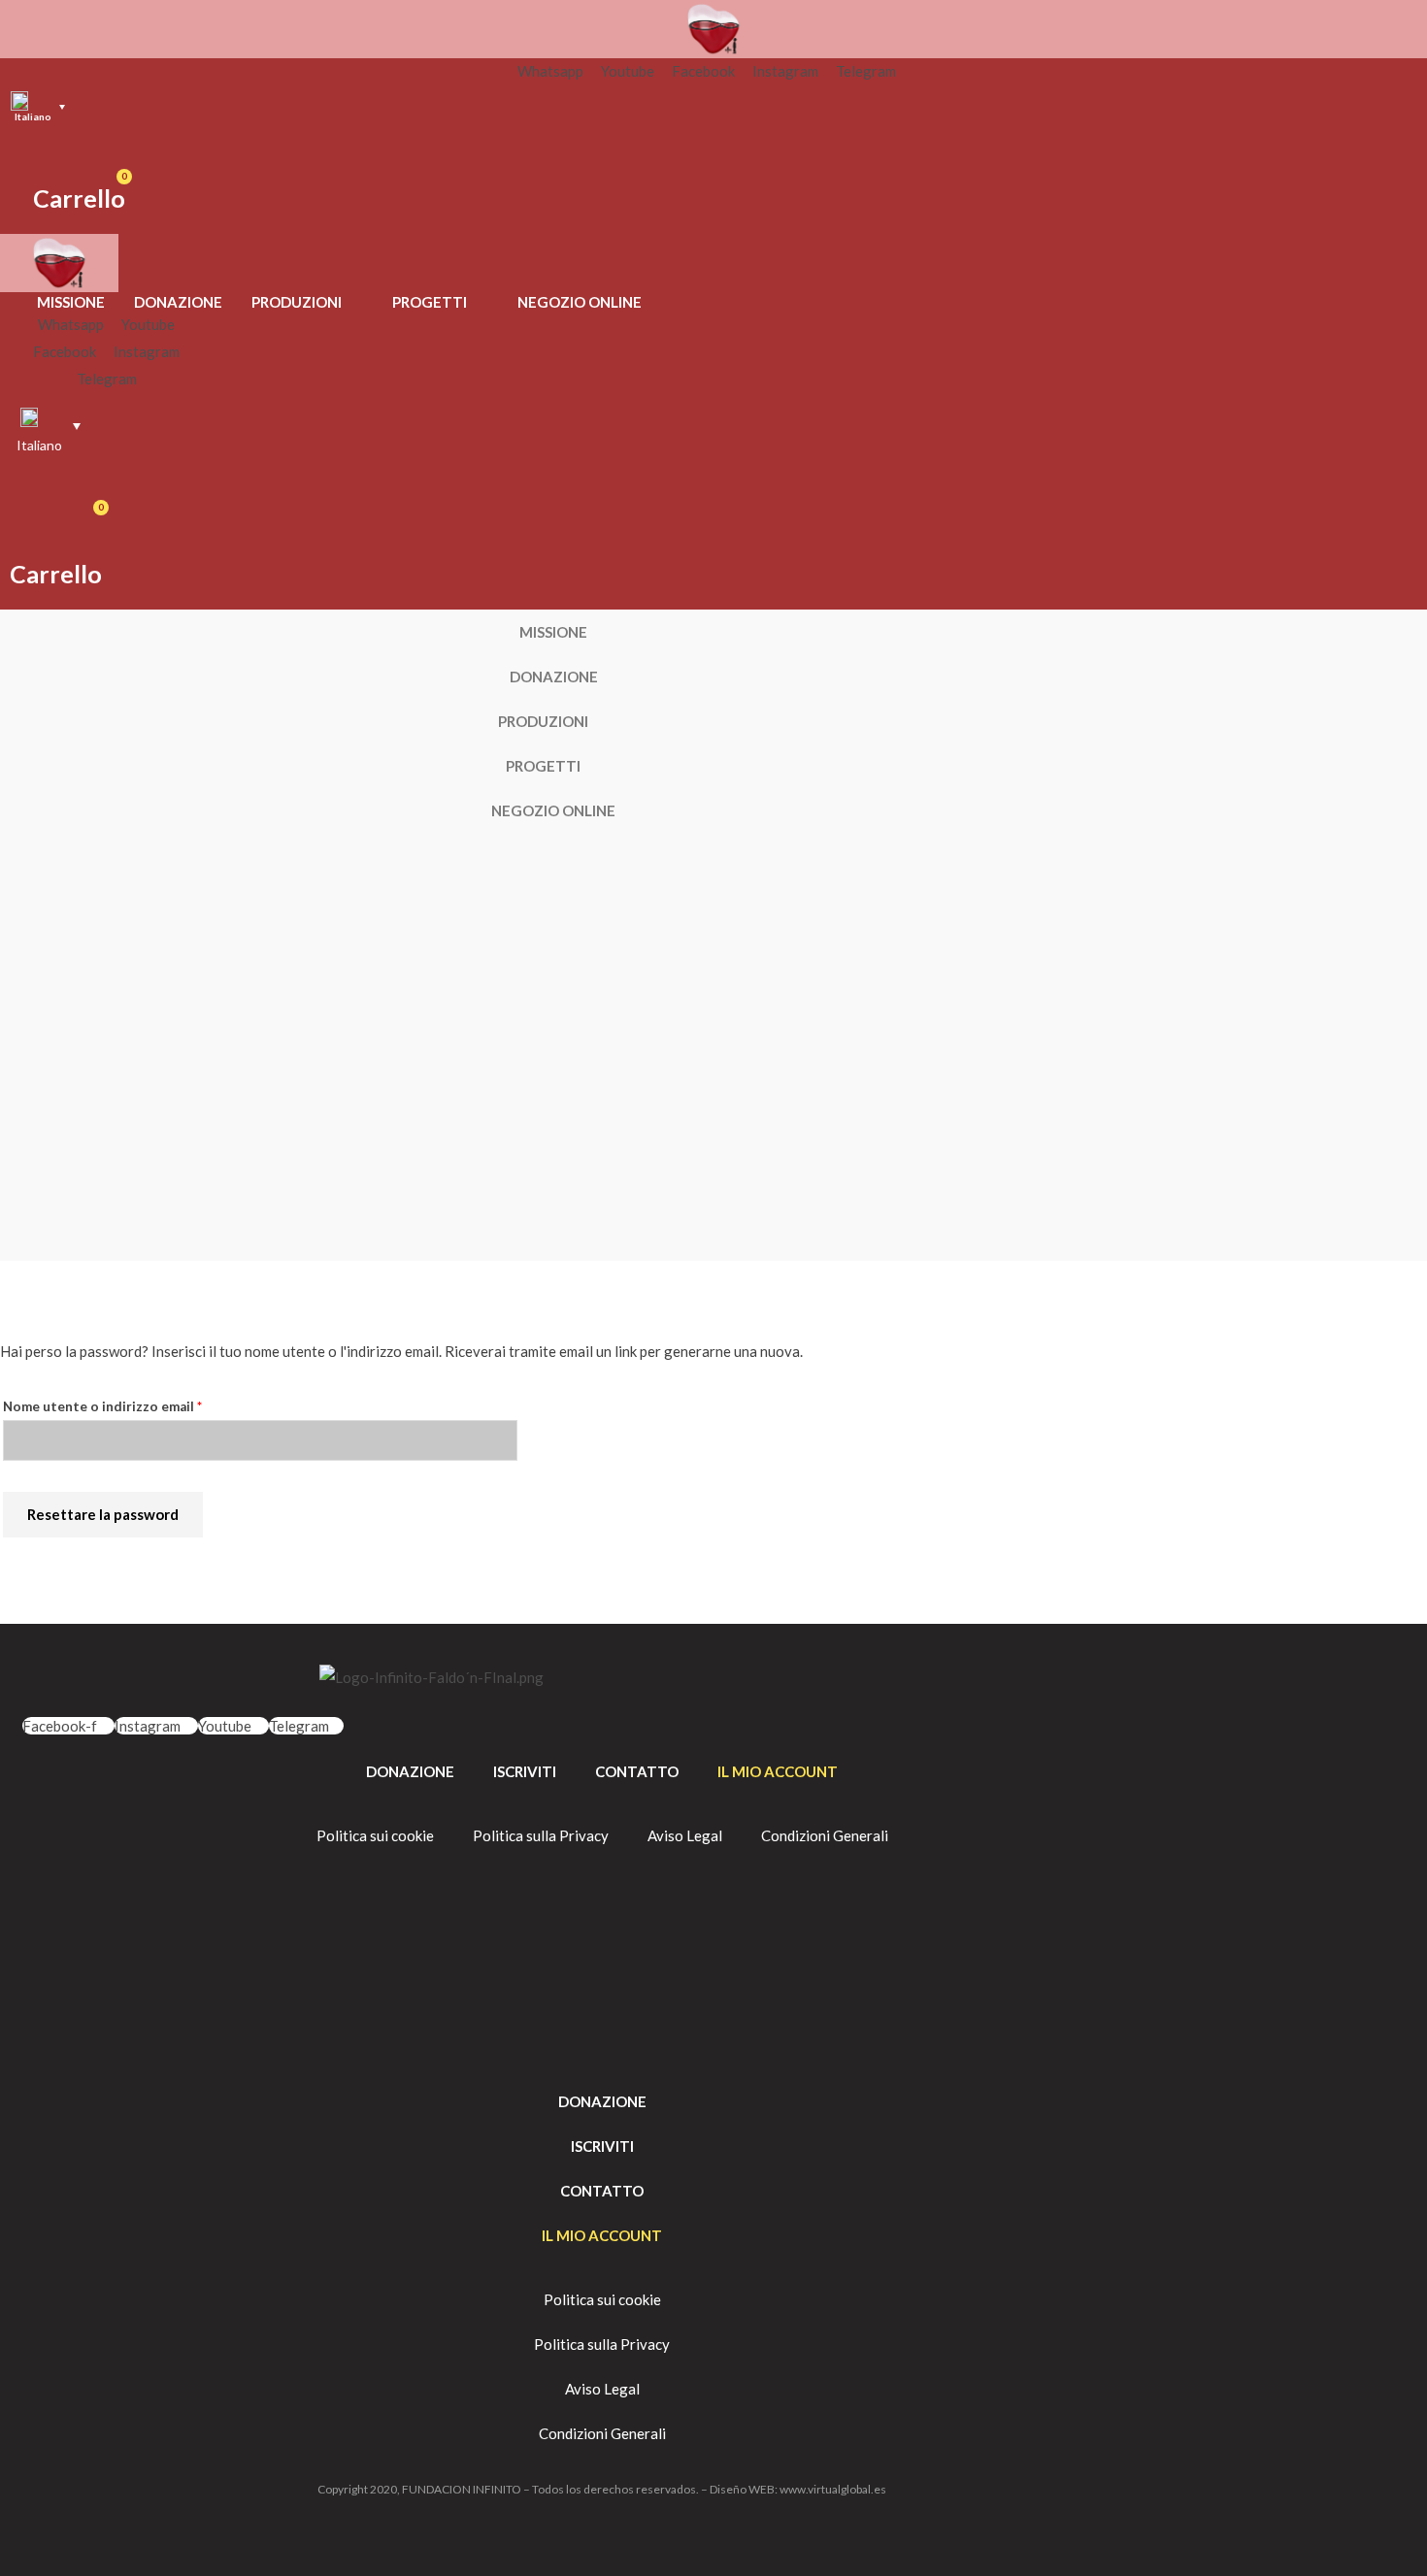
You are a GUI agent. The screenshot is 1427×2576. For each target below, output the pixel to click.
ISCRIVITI (525, 1771)
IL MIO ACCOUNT (778, 1771)
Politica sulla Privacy (541, 1835)
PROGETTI (430, 302)
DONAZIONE (178, 302)
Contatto (637, 1771)
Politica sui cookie (375, 1835)
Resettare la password (103, 1514)
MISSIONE (71, 302)
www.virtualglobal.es (833, 2489)
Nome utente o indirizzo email (133, 1404)
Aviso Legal (685, 1835)
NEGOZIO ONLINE (580, 302)
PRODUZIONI (297, 302)
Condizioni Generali (825, 1835)
